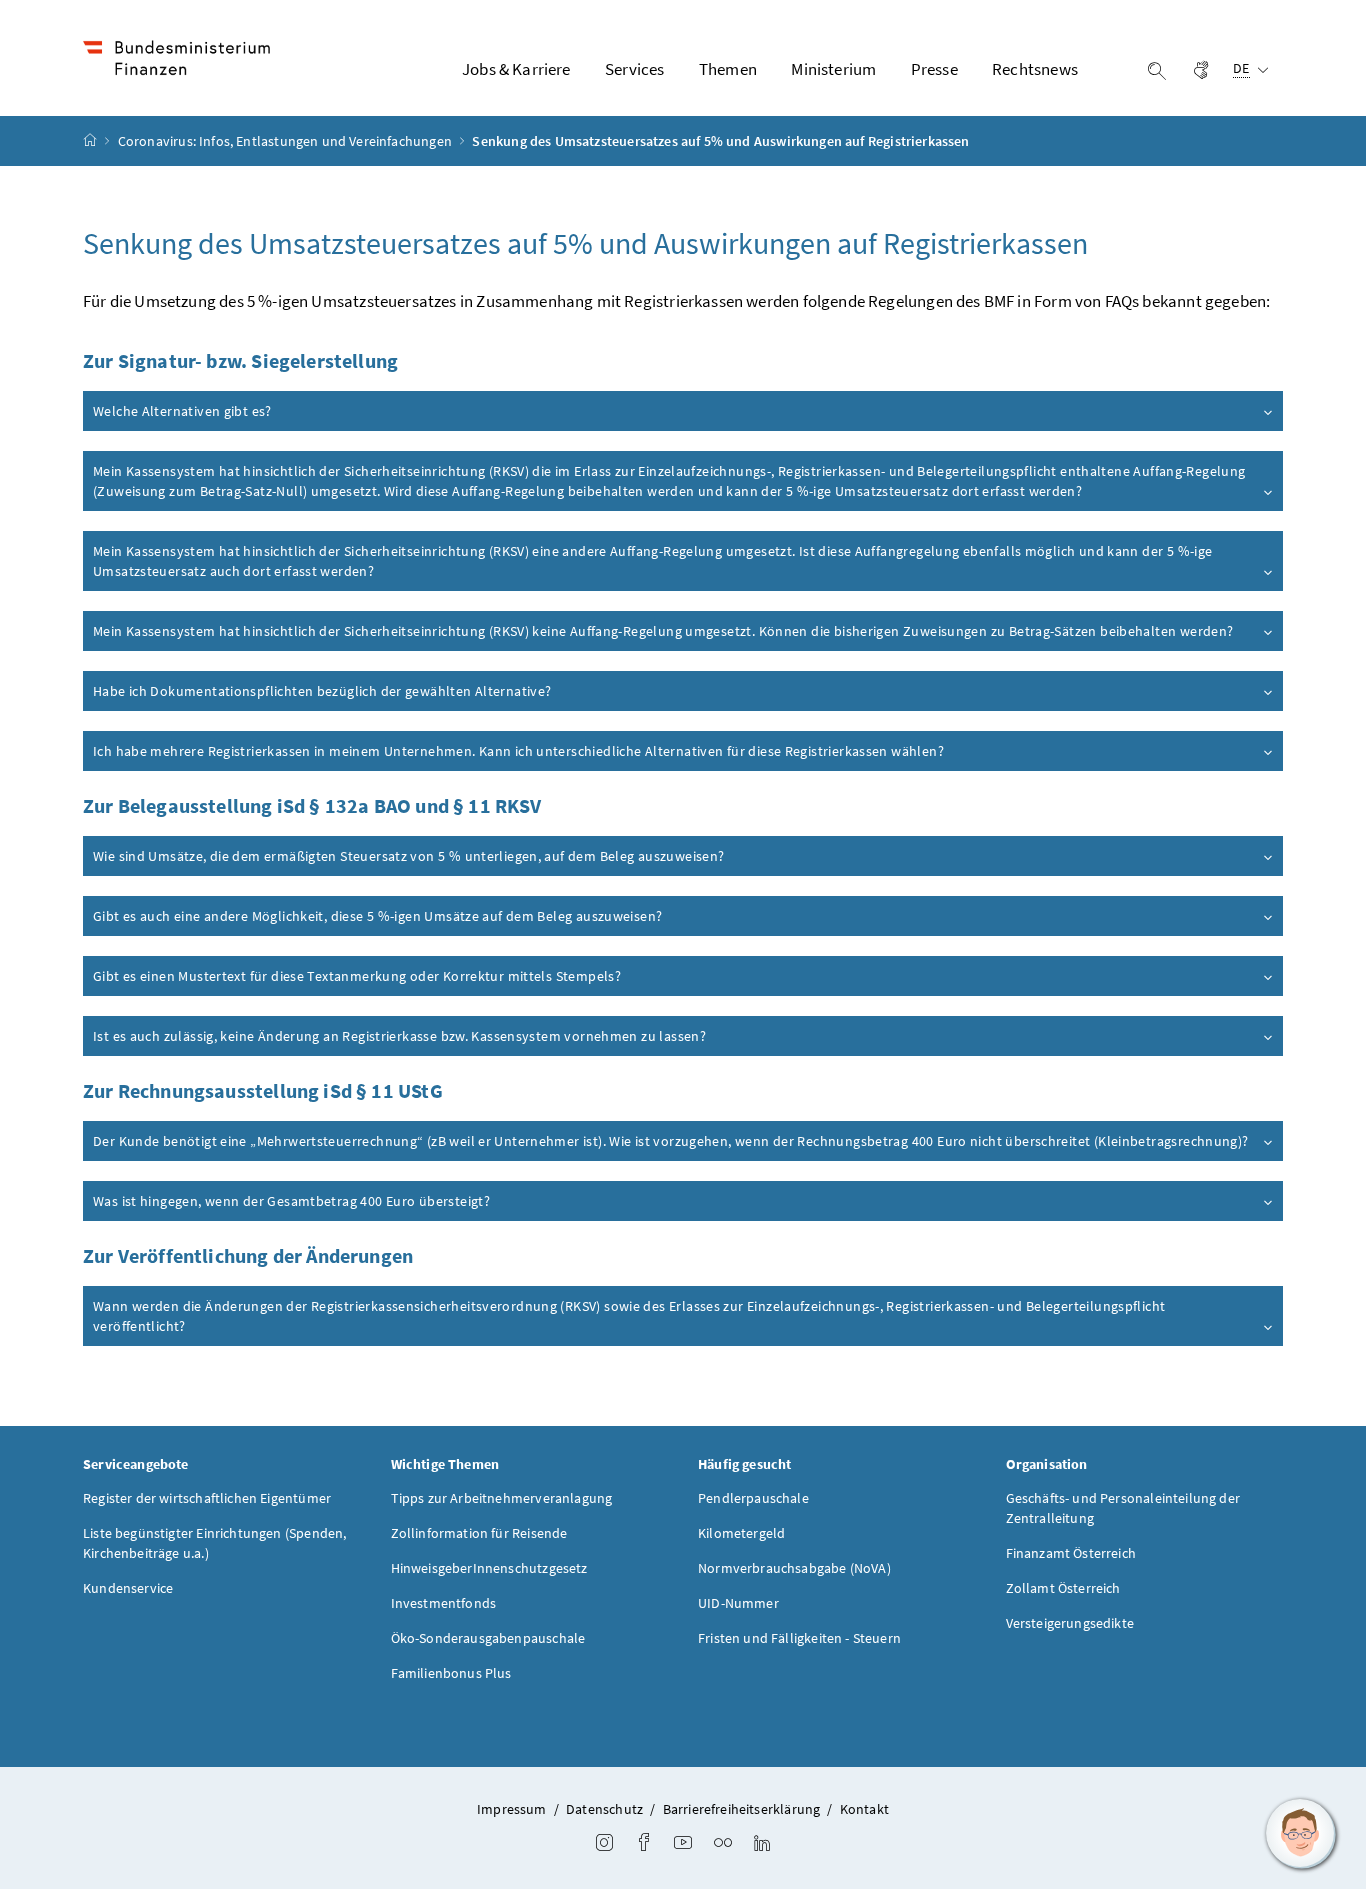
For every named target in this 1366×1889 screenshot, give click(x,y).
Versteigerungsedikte (1070, 1623)
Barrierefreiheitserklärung (742, 1809)
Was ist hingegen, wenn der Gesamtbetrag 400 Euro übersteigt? (291, 1201)
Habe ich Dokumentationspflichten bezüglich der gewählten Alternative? (322, 691)
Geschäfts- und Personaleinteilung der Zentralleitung (1123, 1508)
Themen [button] (728, 69)
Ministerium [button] (833, 69)
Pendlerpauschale (753, 1498)
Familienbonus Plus (451, 1673)
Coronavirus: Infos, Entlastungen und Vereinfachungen (286, 141)
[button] (1301, 1834)
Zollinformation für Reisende (479, 1533)
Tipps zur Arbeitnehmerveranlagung (502, 1498)
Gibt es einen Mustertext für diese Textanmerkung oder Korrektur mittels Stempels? (357, 976)
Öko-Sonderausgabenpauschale (488, 1638)
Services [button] (634, 69)
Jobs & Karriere (516, 69)
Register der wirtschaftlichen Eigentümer (207, 1498)
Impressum (512, 1809)
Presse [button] (934, 69)
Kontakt (864, 1809)
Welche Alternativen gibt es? (182, 411)
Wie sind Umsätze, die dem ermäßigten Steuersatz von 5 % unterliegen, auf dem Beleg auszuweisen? (408, 856)
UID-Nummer (738, 1603)
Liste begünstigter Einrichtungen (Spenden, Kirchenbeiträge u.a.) (214, 1543)
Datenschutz (604, 1809)
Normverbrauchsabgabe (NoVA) (794, 1568)
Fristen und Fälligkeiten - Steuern (799, 1638)
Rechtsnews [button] (1035, 69)
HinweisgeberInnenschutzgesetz (489, 1568)
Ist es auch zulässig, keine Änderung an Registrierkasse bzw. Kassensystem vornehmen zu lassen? (399, 1036)
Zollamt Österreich (1063, 1588)
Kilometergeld (741, 1533)
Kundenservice (128, 1588)
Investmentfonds (444, 1603)
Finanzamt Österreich (1071, 1553)
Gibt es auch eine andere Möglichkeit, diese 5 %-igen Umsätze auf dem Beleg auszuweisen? (377, 916)
